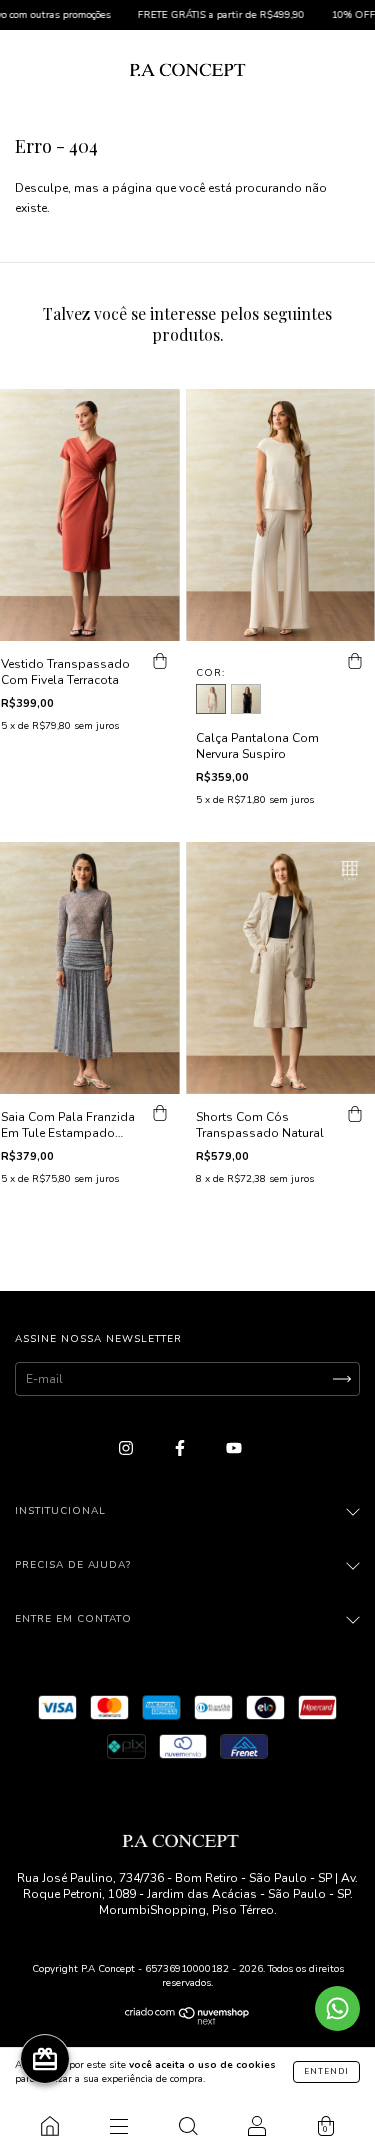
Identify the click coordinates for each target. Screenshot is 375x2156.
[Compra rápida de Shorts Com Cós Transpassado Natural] (355, 1114)
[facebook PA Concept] (181, 1448)
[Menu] (118, 2126)
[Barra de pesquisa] (187, 2126)
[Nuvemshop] (187, 2021)
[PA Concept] (49, 2126)
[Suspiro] (211, 699)
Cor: (210, 673)
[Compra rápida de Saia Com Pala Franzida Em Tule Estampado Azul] (160, 1114)
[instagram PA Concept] (127, 1448)
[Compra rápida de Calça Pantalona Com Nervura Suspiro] (355, 661)
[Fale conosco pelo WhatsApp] (337, 2008)
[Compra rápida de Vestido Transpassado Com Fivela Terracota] (160, 661)
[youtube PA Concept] (234, 1448)
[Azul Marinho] (246, 699)
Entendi (326, 2071)
